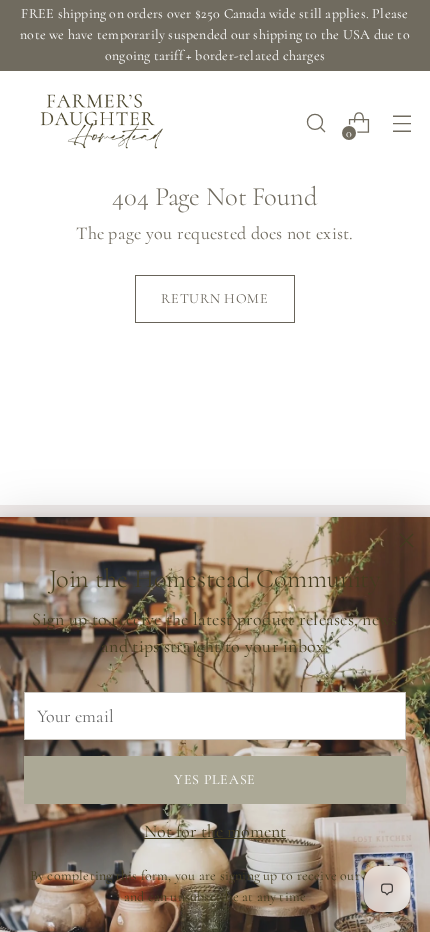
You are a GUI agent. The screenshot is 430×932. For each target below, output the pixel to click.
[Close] (406, 540)
